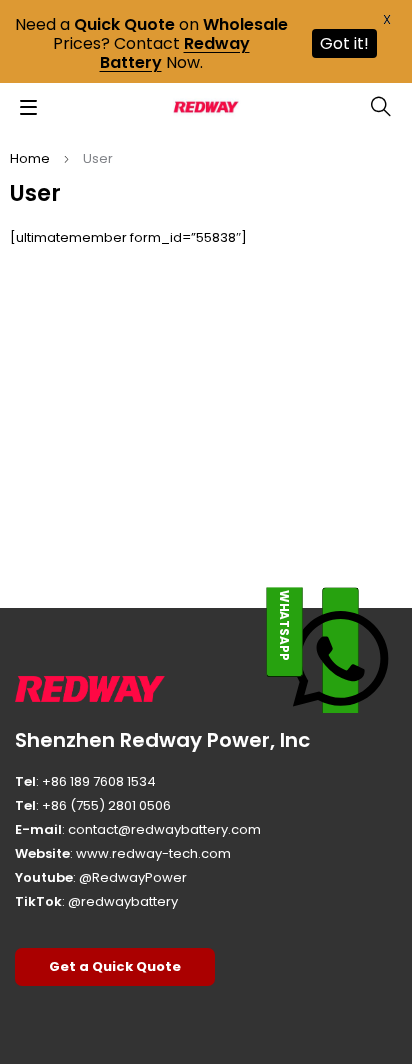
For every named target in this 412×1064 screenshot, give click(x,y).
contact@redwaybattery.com (164, 829)
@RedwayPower (133, 877)
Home (30, 158)
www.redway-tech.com (153, 853)
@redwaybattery (123, 901)
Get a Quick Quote (115, 966)
